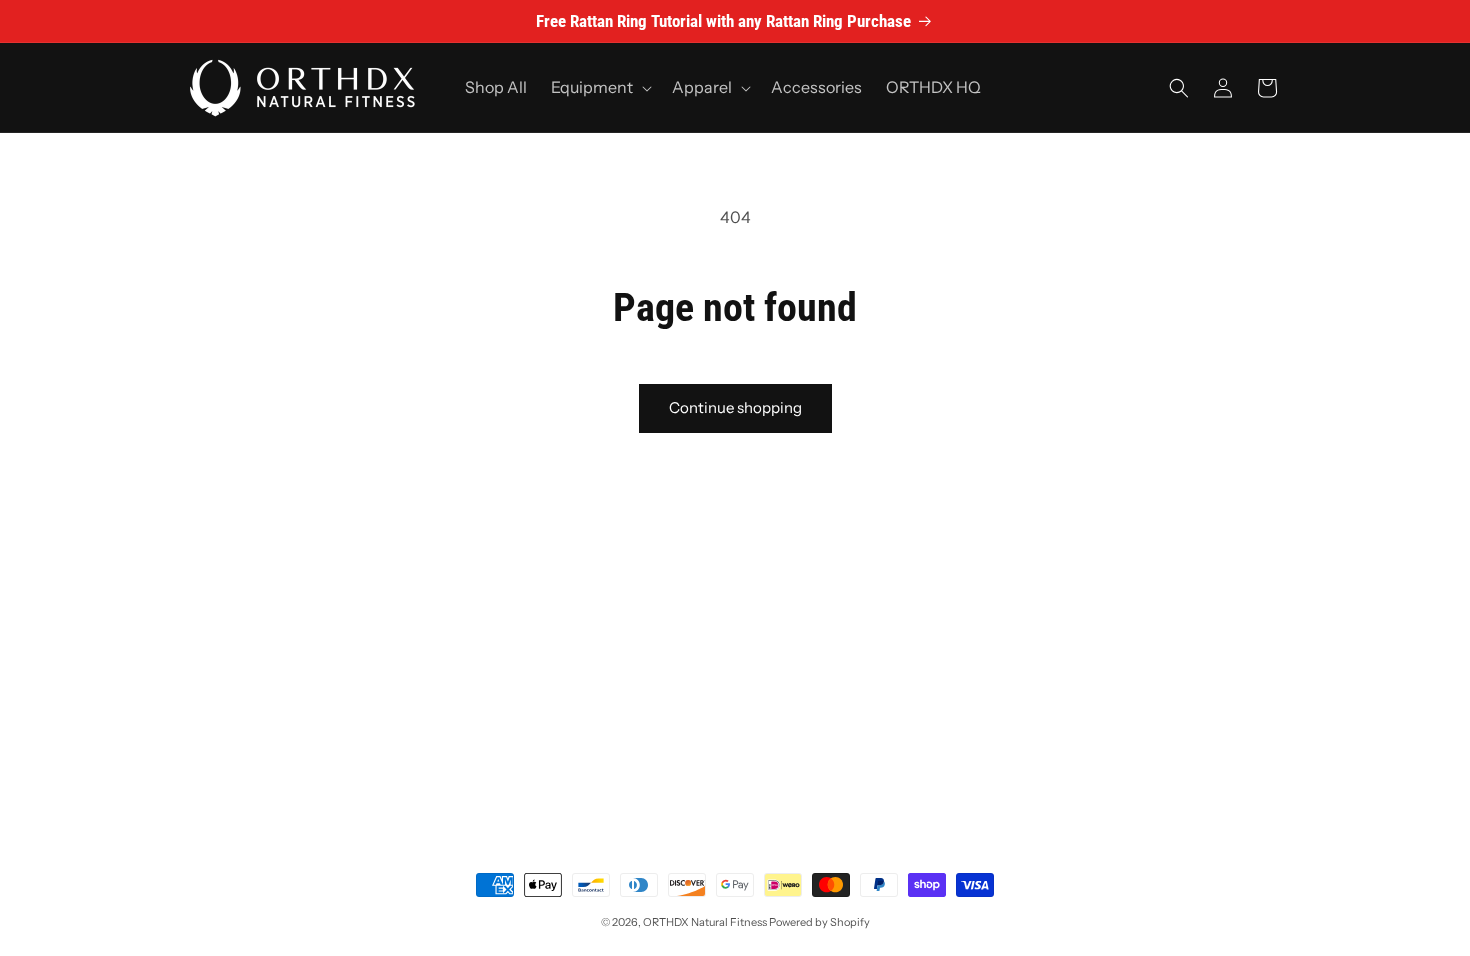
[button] (599, 87)
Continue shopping (735, 407)
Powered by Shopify (819, 922)
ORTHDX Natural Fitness (705, 922)
